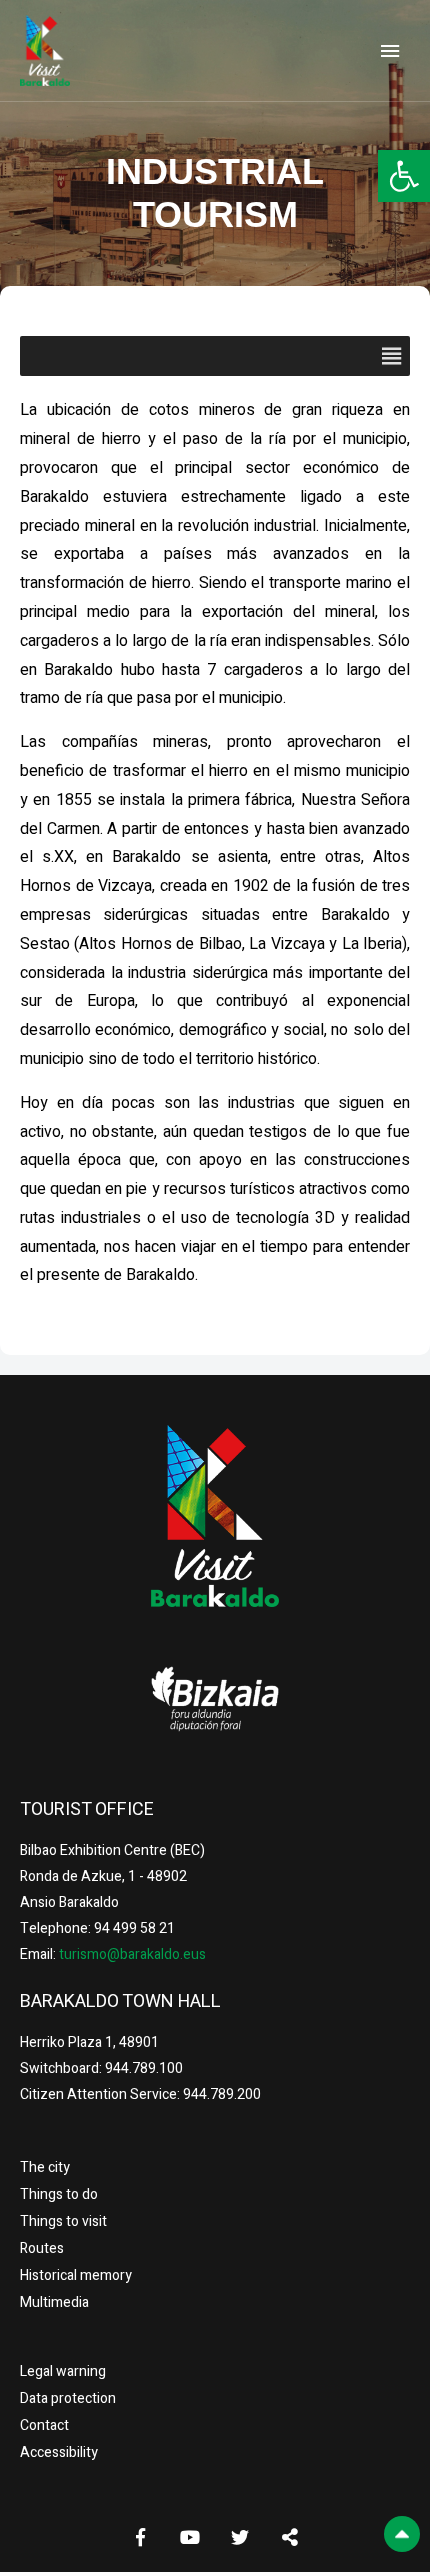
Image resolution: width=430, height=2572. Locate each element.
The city (45, 2167)
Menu (390, 51)
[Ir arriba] (402, 2534)
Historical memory (76, 2275)
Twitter (240, 2537)
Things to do (59, 2194)
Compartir (290, 2537)
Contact (44, 2425)
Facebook (140, 2537)
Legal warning (63, 2371)
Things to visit (63, 2221)
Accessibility (59, 2452)
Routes (42, 2248)
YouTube (190, 2537)
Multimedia (54, 2302)
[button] (404, 176)
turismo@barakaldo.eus (131, 1954)
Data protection (68, 2398)
